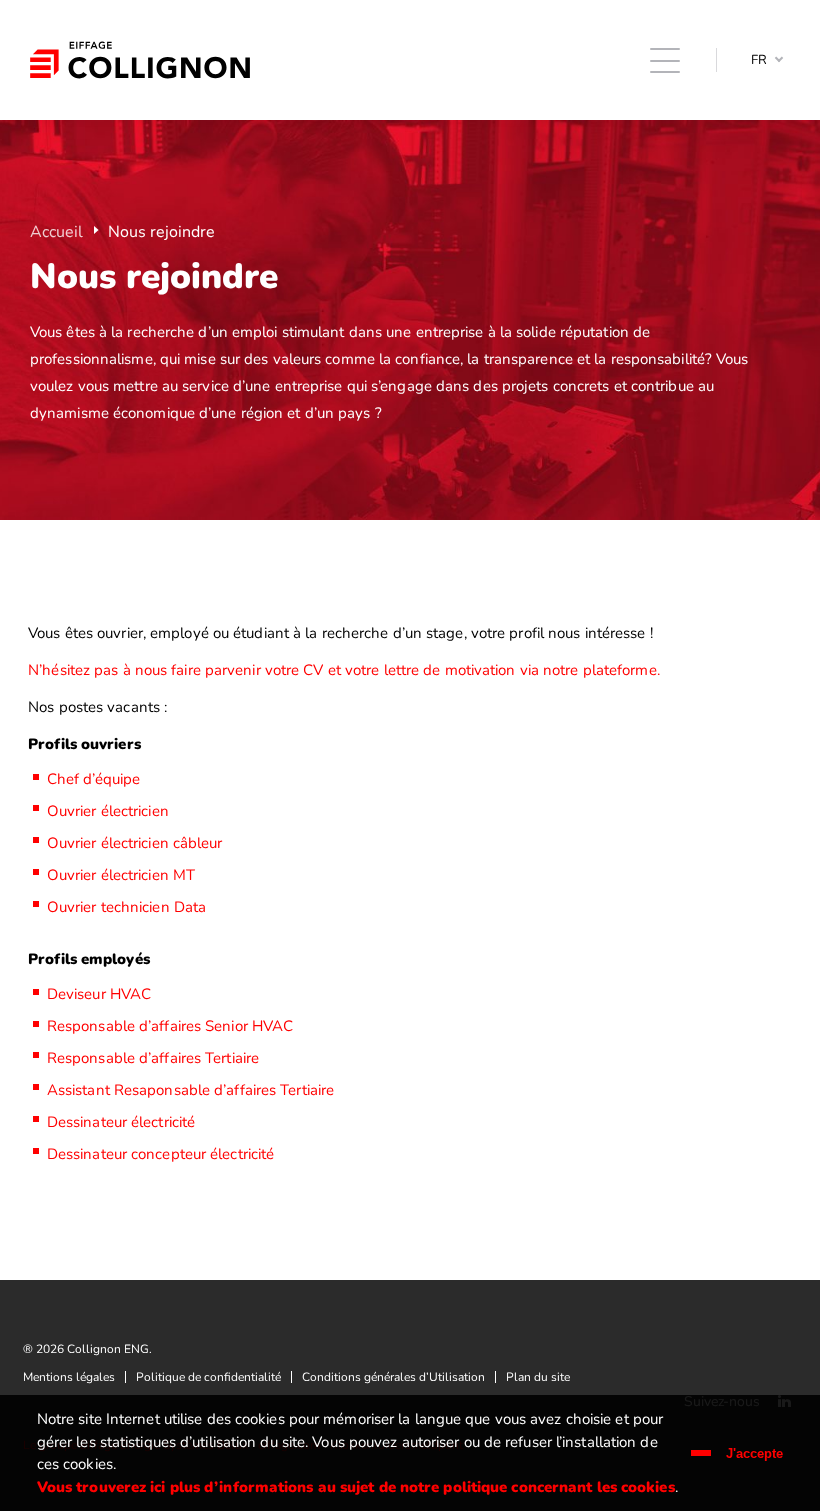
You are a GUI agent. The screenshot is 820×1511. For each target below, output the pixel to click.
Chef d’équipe (93, 779)
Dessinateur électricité (121, 1122)
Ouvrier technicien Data (126, 907)
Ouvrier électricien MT (121, 875)
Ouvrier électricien (108, 811)
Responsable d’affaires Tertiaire (153, 1058)
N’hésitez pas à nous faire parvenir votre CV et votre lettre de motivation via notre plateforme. (344, 670)
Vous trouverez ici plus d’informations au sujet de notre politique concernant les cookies (356, 1487)
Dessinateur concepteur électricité (160, 1154)
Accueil (56, 232)
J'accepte (754, 1453)
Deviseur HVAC (99, 994)
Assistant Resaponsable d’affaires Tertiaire (190, 1090)
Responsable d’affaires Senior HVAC (170, 1026)
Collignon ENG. (140, 60)
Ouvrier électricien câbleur (135, 843)
